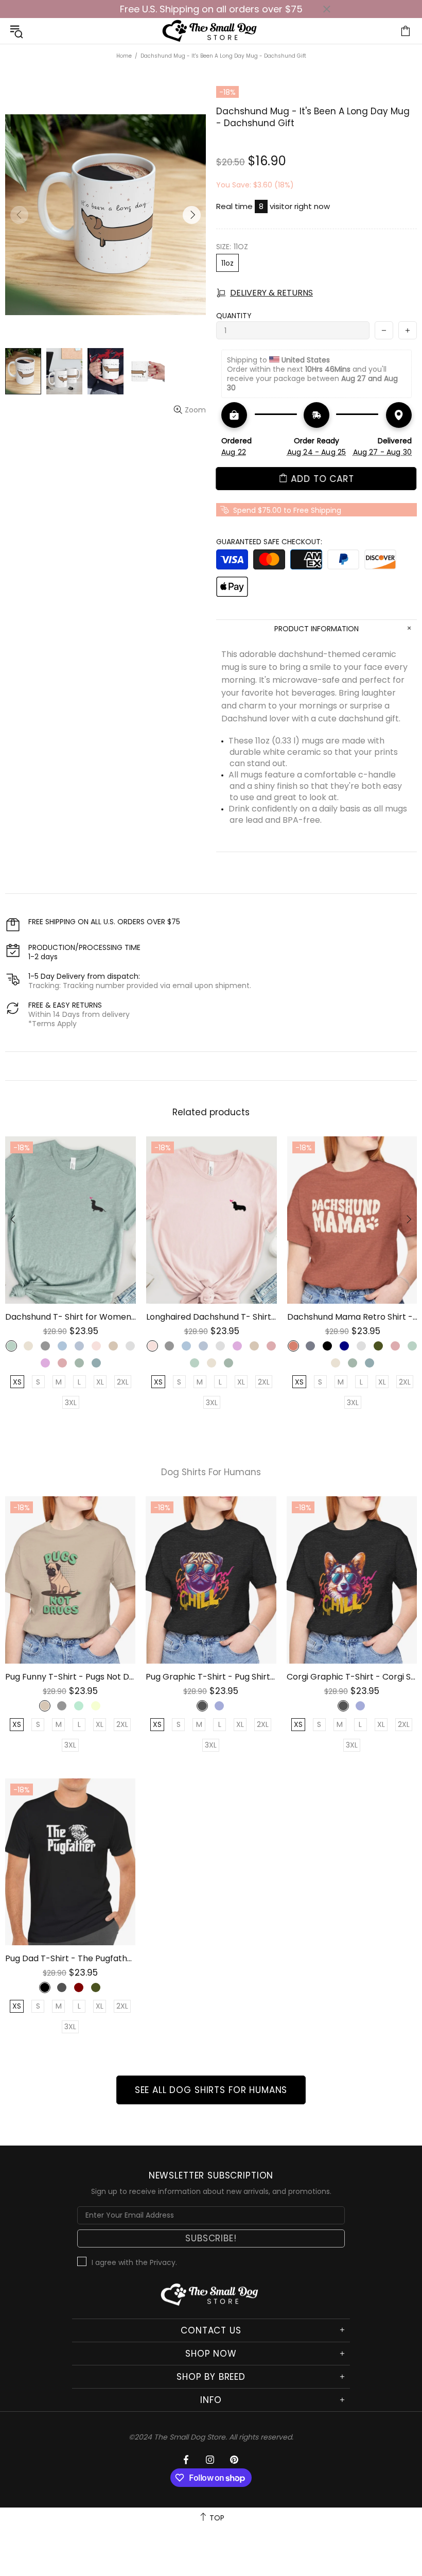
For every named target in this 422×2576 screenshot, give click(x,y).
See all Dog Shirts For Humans (211, 2090)
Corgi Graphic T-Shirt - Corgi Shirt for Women (352, 1677)
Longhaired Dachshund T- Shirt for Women (212, 1317)
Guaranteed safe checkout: (269, 542)
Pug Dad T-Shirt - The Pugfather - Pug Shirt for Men (70, 1958)
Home (124, 56)
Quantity (234, 316)
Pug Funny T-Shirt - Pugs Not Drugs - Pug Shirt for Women (70, 1677)
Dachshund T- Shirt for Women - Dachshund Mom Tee (71, 1317)
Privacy (163, 2262)
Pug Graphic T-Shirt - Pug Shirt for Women (211, 1677)
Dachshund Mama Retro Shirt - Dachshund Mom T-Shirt (353, 1317)
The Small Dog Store (211, 31)
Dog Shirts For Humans (211, 1472)
